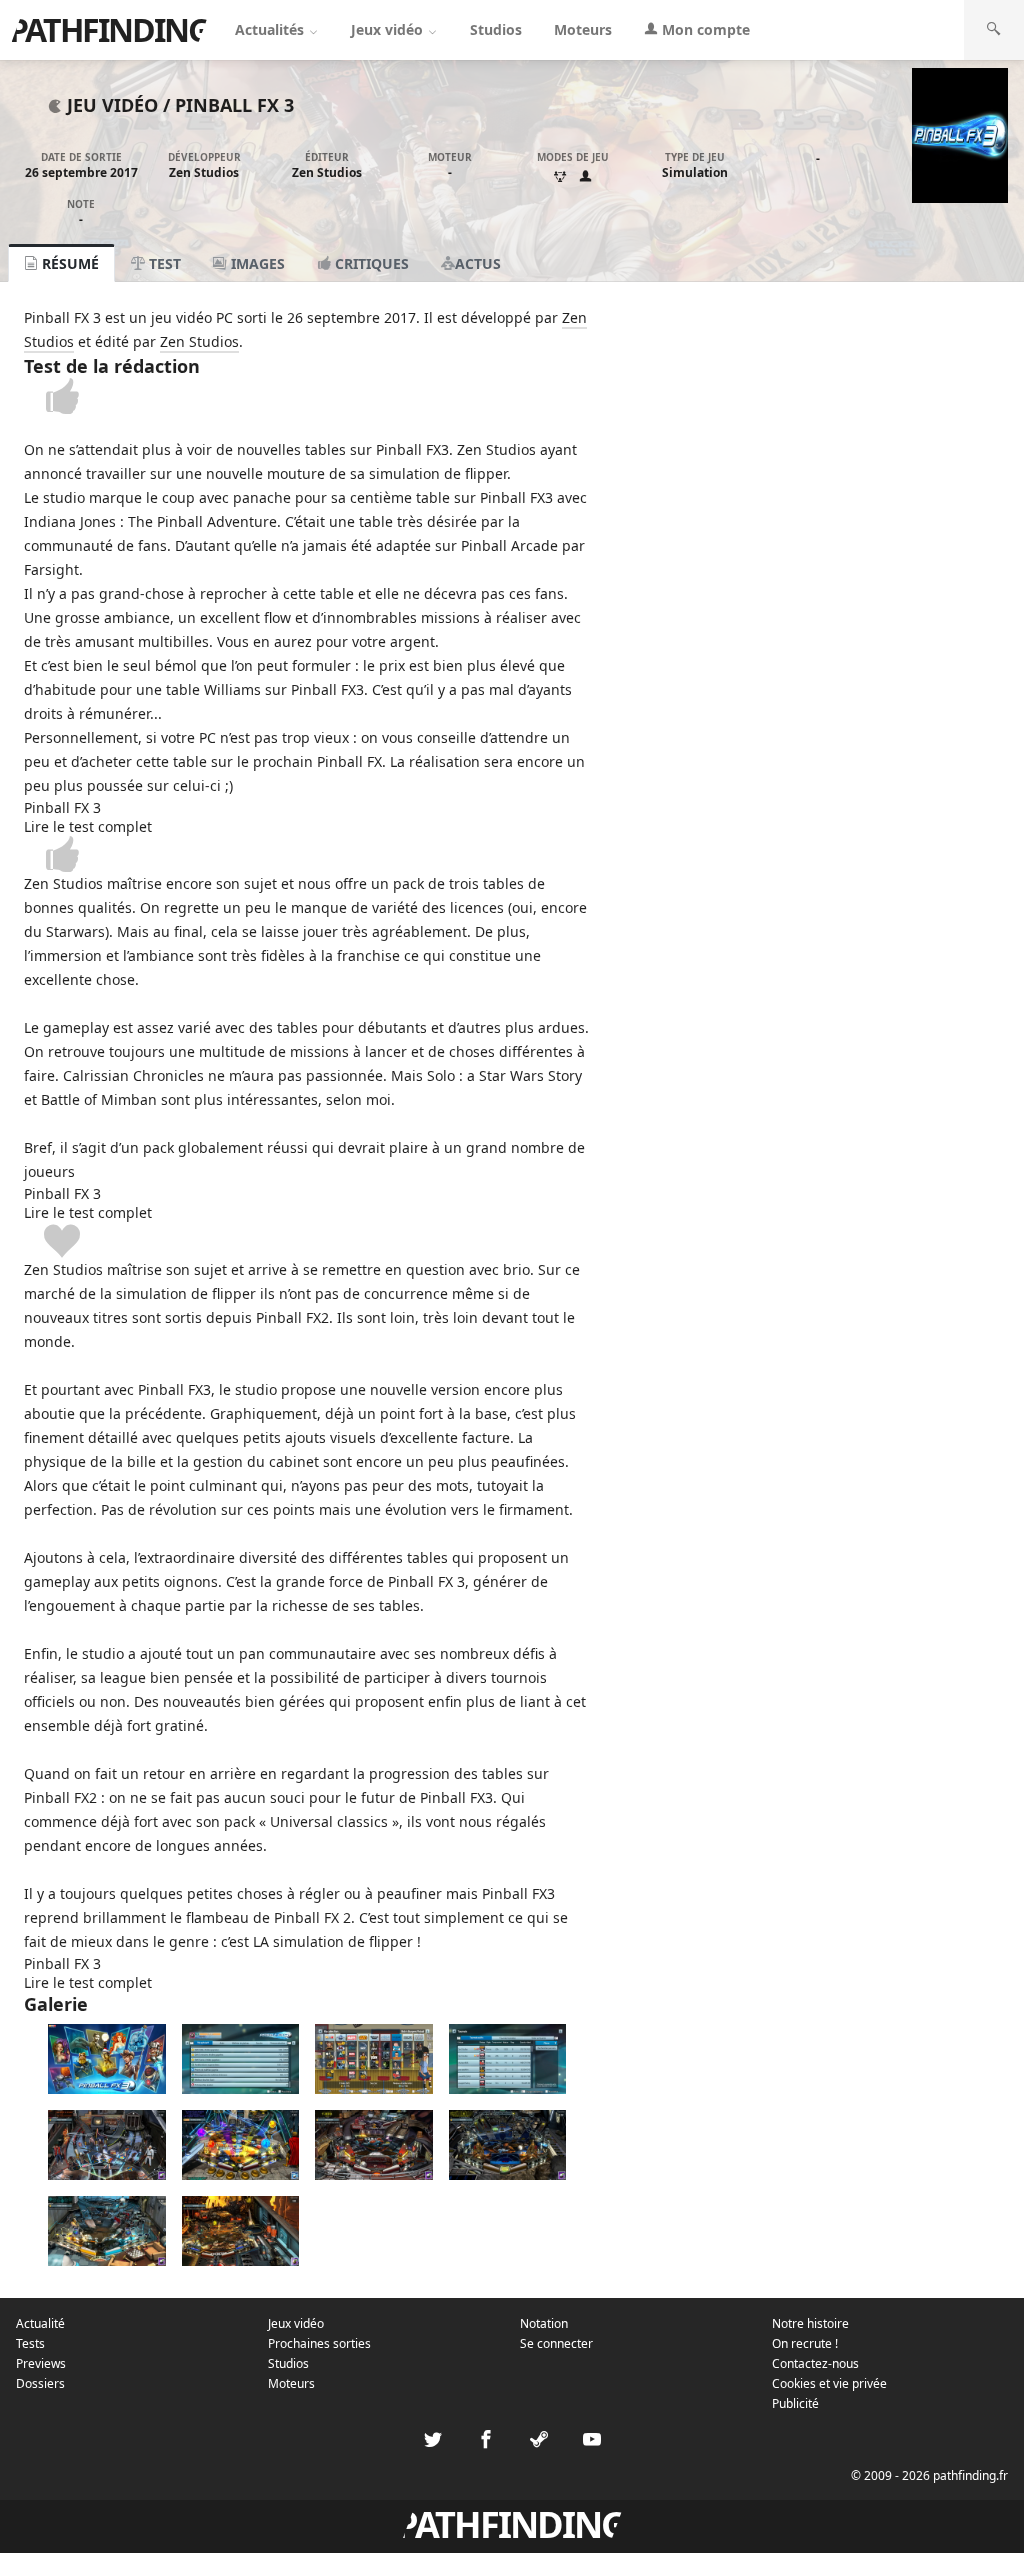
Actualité (40, 2323)
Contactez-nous (815, 2363)
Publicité (795, 2403)
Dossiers (40, 2383)
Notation (544, 2323)
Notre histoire (810, 2323)
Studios (496, 29)
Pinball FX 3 (234, 105)
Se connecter (556, 2343)
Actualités (271, 29)
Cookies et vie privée (829, 2383)
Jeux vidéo (389, 29)
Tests (30, 2343)
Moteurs (583, 29)
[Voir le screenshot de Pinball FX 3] (107, 2088)
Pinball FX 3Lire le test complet (88, 817)
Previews (41, 2363)
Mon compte (704, 29)
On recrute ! (805, 2343)
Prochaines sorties (319, 2343)
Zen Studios (204, 172)
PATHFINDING (109, 29)
